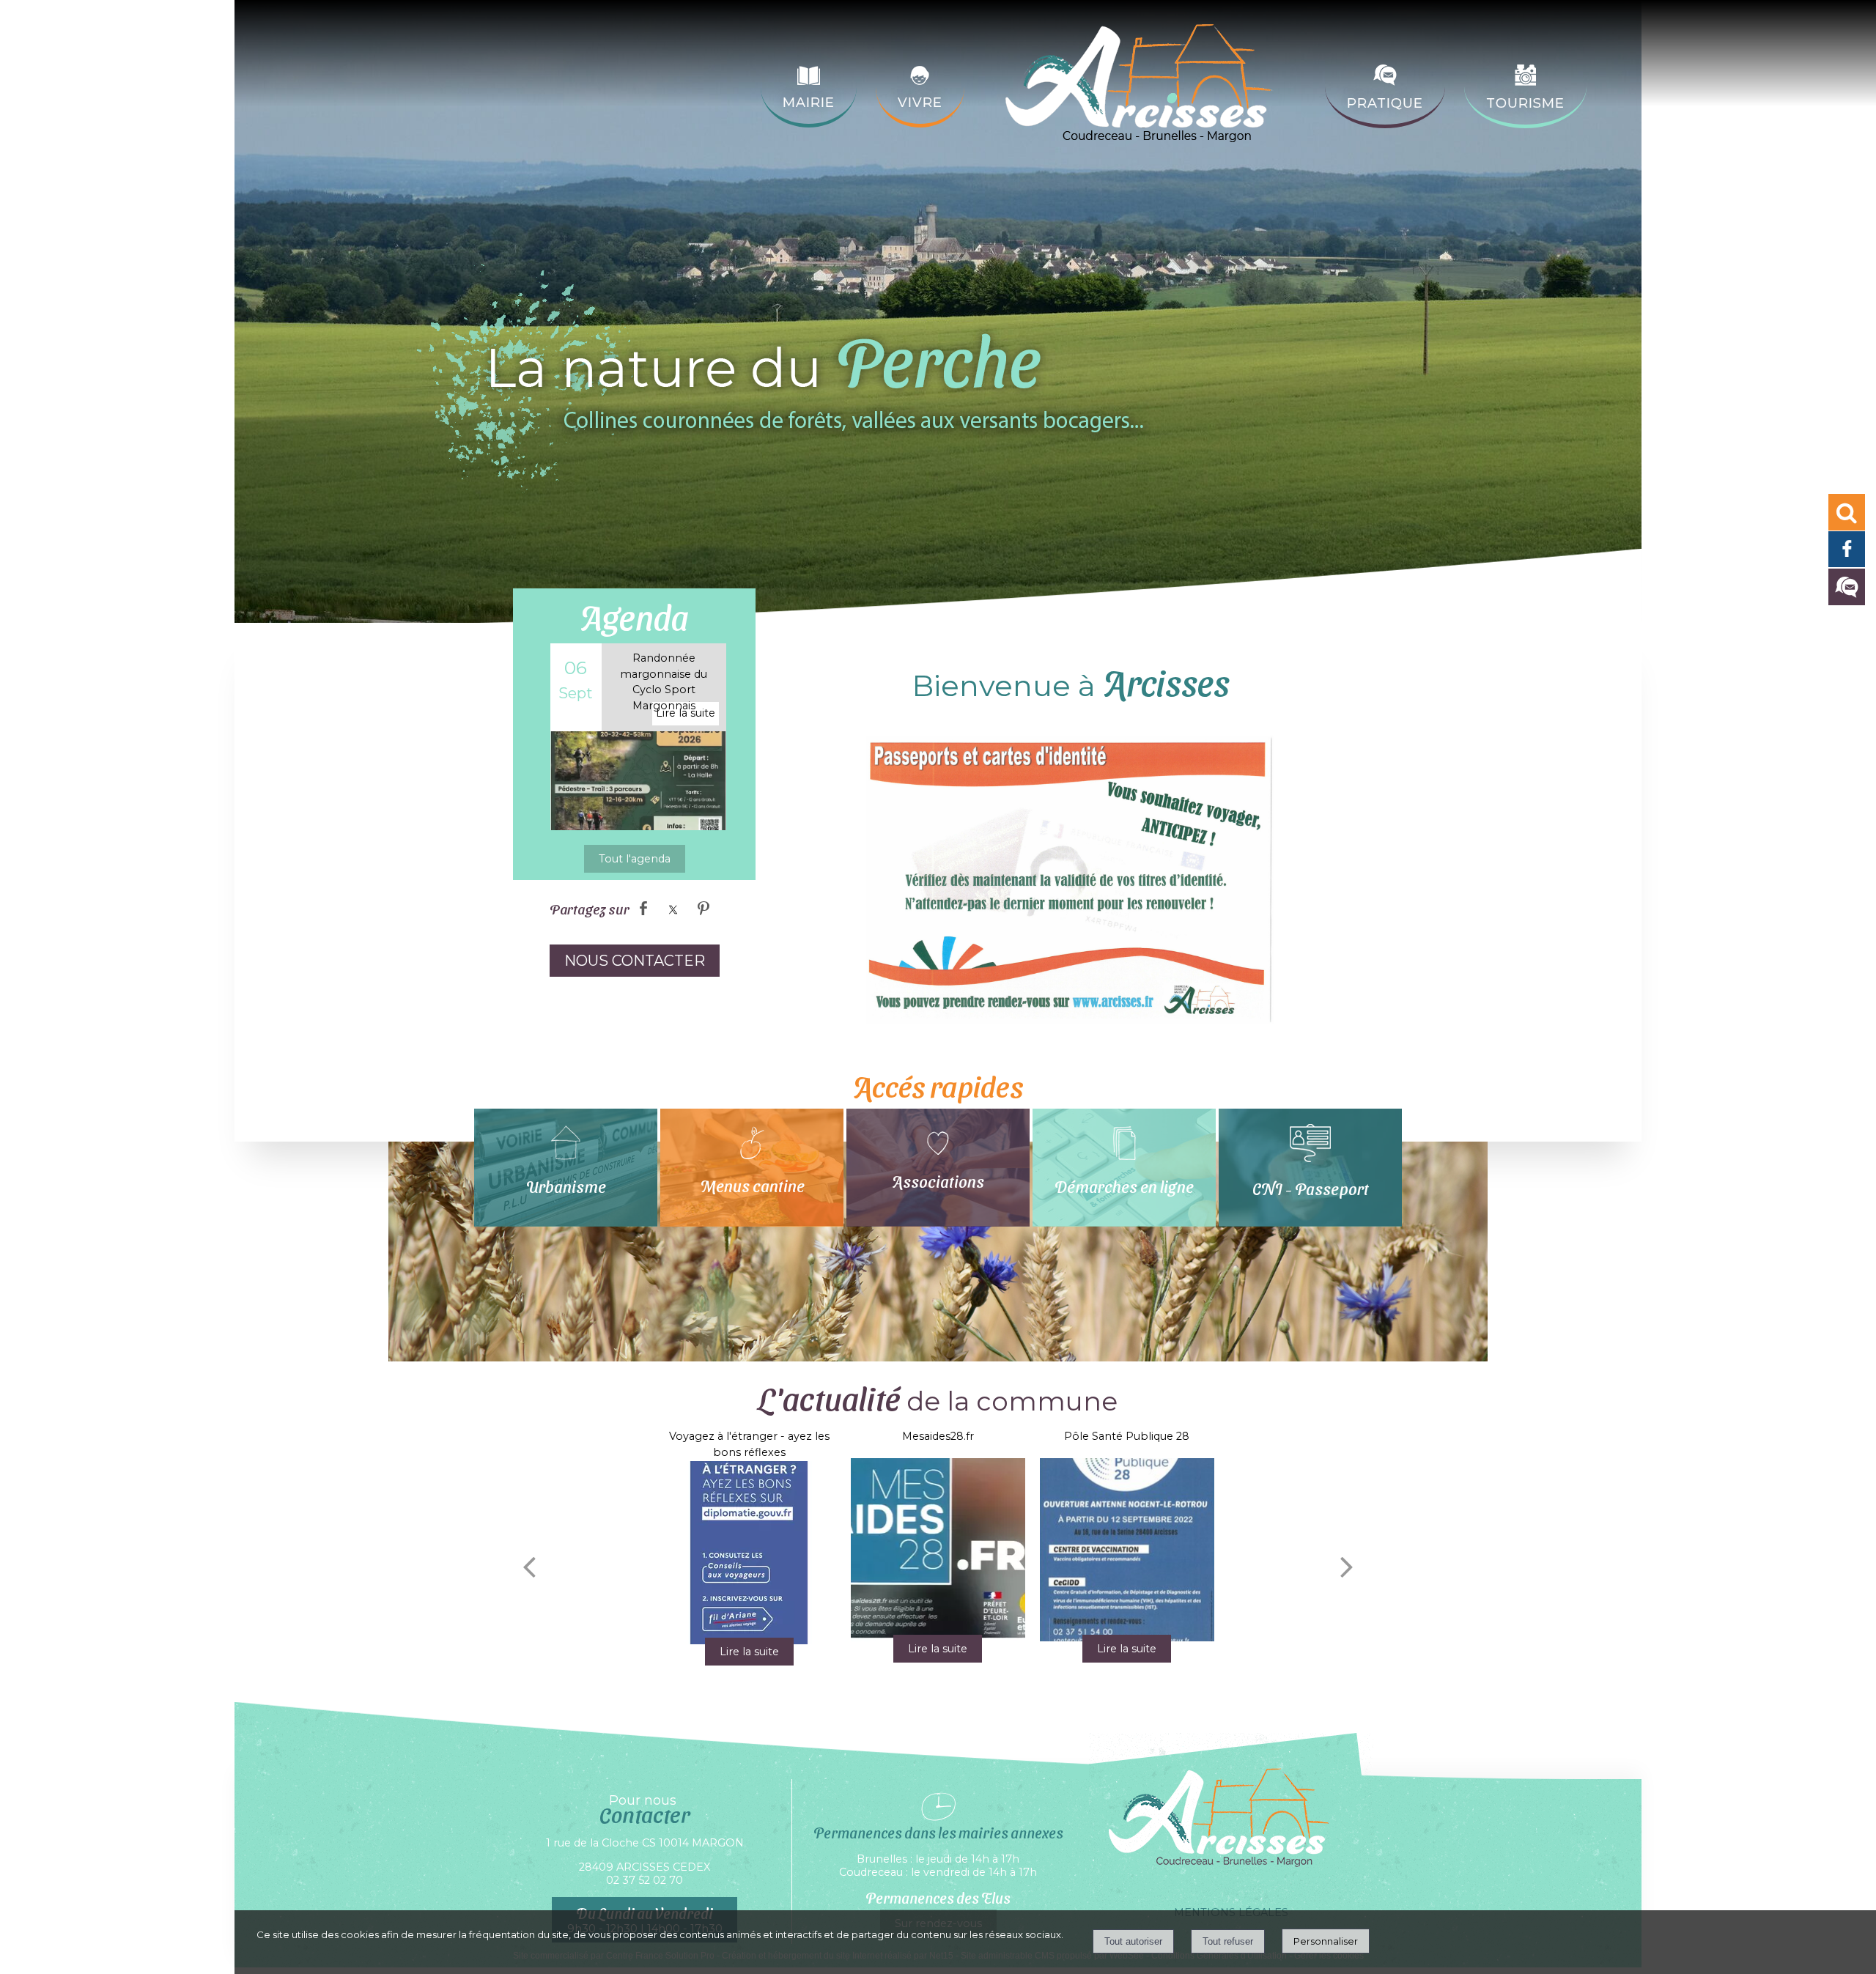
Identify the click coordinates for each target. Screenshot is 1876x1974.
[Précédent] (529, 1567)
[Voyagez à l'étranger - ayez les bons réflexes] (749, 1553)
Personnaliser (1326, 1941)
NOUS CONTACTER (635, 961)
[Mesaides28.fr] (938, 1550)
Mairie (809, 103)
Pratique (1385, 103)
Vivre (920, 103)
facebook (643, 908)
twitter (673, 908)
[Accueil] (1145, 87)
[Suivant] (1347, 1567)
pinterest (703, 908)
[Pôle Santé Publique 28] (1127, 1550)
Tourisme (1525, 103)
